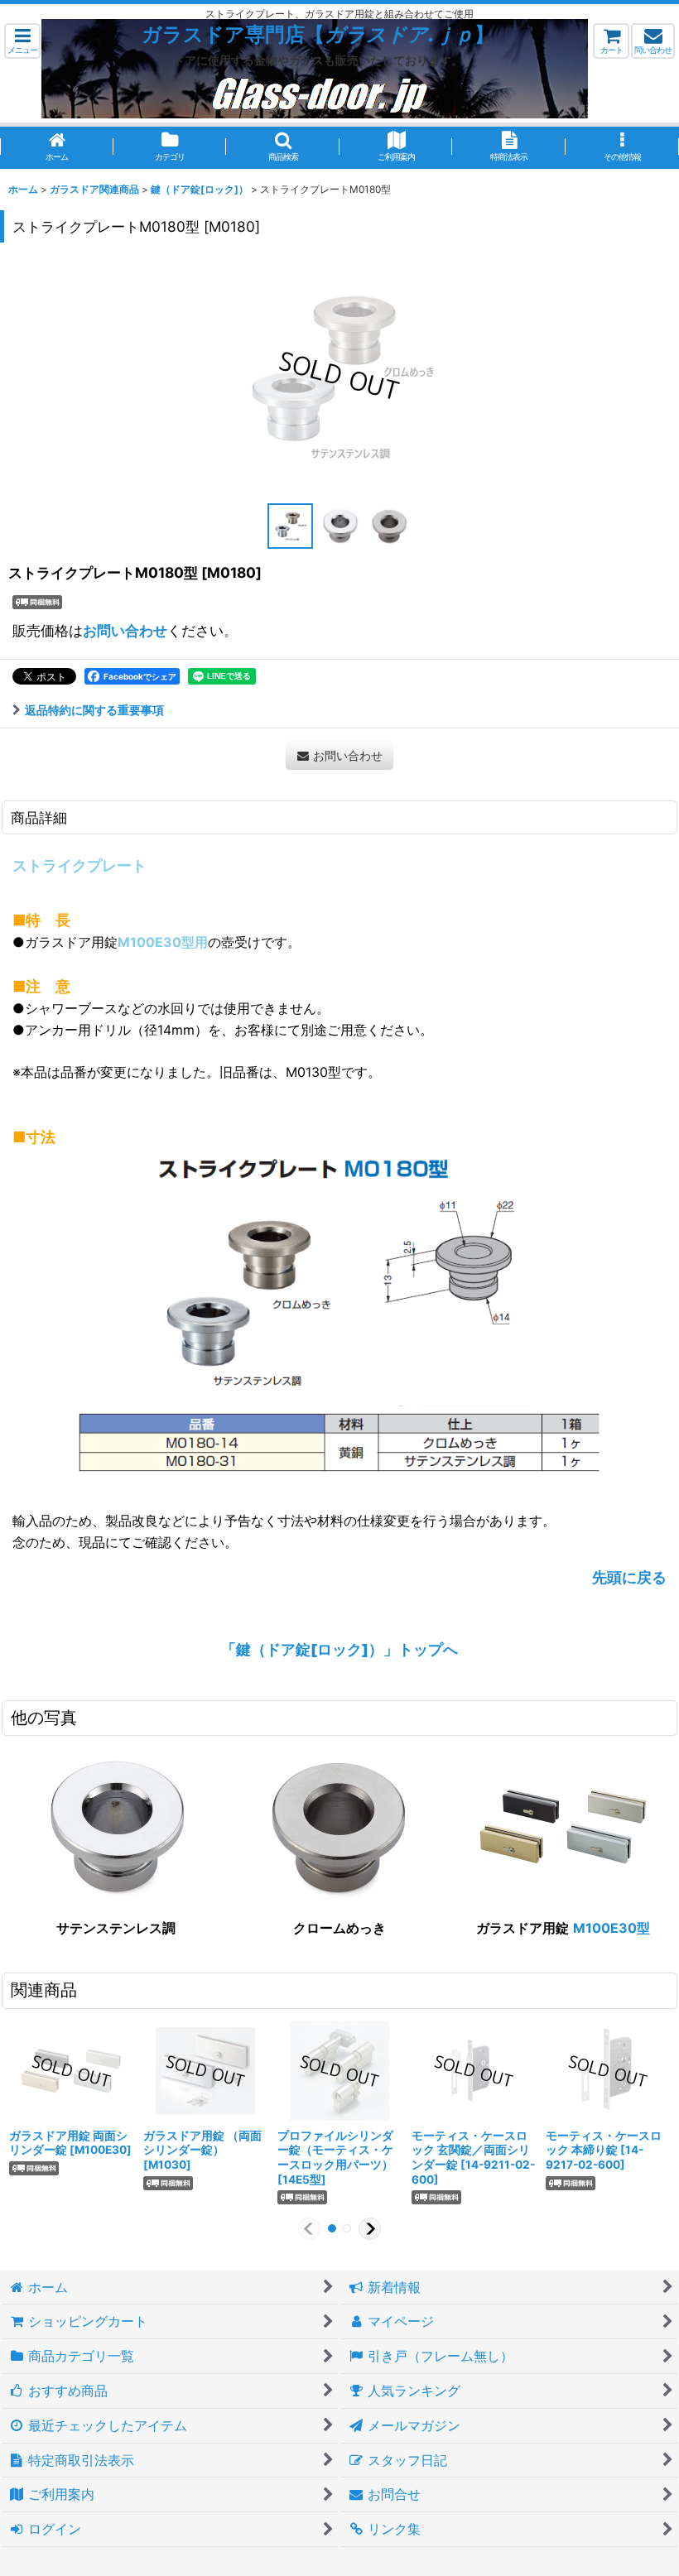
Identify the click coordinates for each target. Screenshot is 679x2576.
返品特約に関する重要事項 (94, 710)
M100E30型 (612, 1928)
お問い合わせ (125, 630)
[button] (22, 41)
